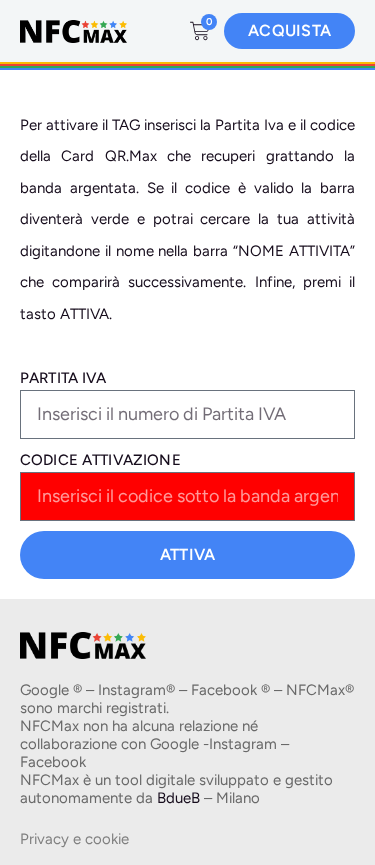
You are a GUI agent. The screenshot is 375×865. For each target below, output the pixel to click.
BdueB (178, 798)
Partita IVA (63, 378)
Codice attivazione (100, 460)
